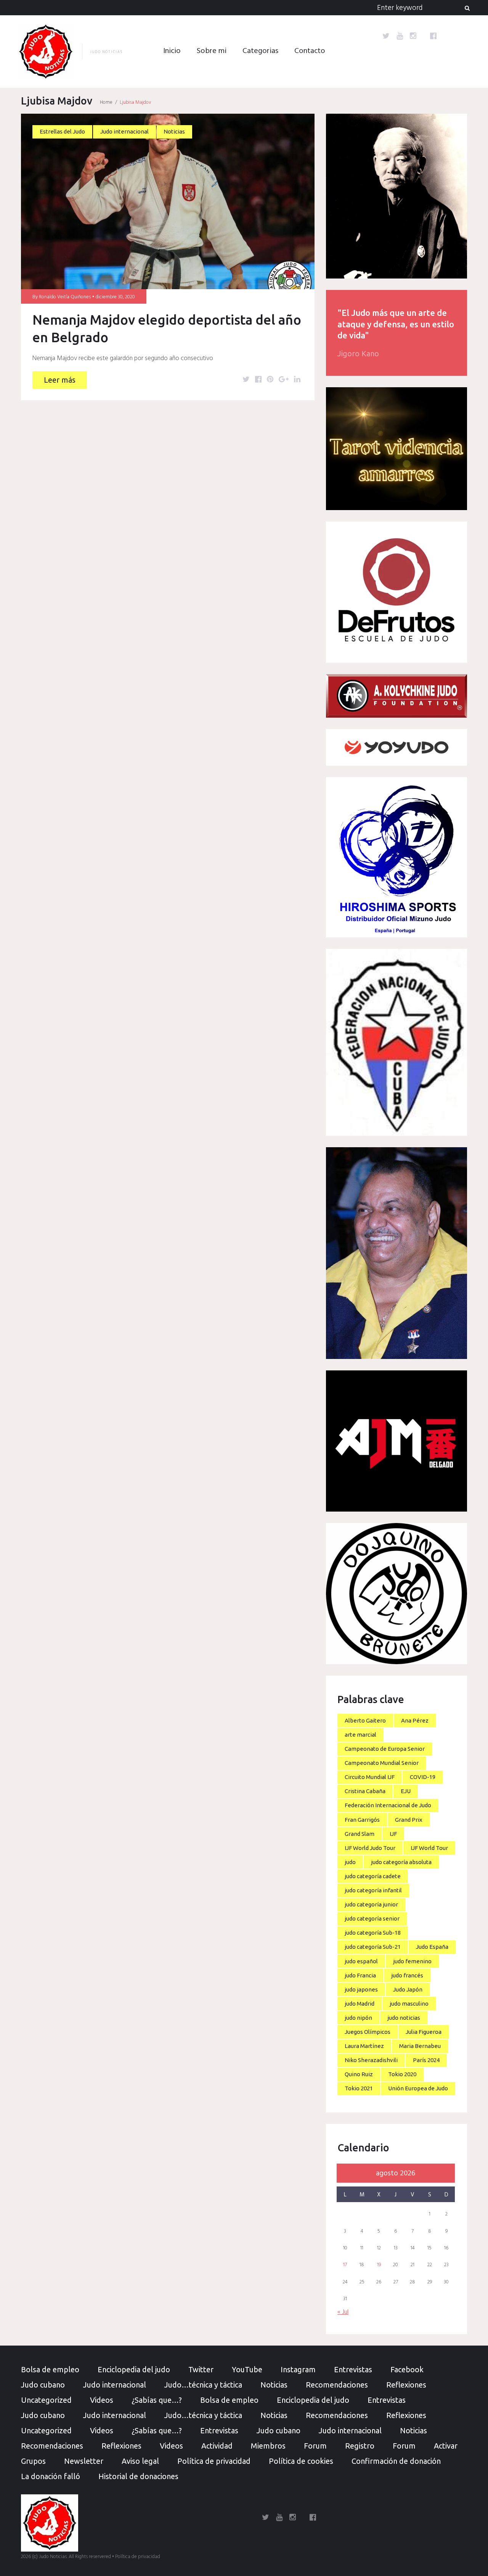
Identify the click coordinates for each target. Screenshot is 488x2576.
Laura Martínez (364, 2046)
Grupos (33, 2461)
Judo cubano (43, 2385)
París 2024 (426, 2060)
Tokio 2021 (359, 2088)
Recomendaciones (337, 2385)
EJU (406, 1791)
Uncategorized (46, 2400)
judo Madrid (360, 2004)
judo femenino (412, 1961)
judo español (361, 1961)
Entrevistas (353, 2369)
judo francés (407, 1975)
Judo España (432, 1947)
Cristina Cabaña (365, 1791)
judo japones (361, 1989)
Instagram (298, 2369)
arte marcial (360, 1735)
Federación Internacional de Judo (388, 1805)
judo (350, 1862)
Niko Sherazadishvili (371, 2060)
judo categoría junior (371, 1904)
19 (379, 2265)
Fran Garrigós (362, 1820)
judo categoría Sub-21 (373, 1947)
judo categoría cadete (373, 1876)
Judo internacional (124, 131)
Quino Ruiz (359, 2074)
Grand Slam (360, 1834)
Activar (446, 2446)
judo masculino (409, 2004)
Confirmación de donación (396, 2461)
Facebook (407, 2369)
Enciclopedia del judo (134, 2369)
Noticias (174, 131)
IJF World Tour (429, 1848)
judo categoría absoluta (401, 1862)
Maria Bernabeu (420, 2046)
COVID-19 (423, 1777)
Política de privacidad (214, 2461)
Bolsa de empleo (50, 2369)
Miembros (268, 2446)
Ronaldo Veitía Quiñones (65, 297)
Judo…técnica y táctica (203, 2385)
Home (106, 102)
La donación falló (51, 2476)
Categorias (260, 51)
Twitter (201, 2369)
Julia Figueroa (424, 2032)
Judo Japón (408, 1989)
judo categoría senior (372, 1918)
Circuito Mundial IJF (370, 1777)
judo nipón (358, 2018)
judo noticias (404, 2018)
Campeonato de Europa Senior (385, 1749)
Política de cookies (301, 2461)
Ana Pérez (415, 1720)
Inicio (172, 51)
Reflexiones (406, 2385)
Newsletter (84, 2461)
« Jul (343, 2312)
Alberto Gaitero (365, 1720)
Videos (102, 2400)
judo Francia (360, 1975)
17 (345, 2265)
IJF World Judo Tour (370, 1848)
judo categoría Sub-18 (373, 1933)
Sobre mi (212, 51)
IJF (393, 1834)
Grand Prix (409, 1820)
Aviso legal (140, 2461)
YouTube (247, 2369)
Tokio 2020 (402, 2074)
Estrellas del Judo (62, 131)
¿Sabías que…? (157, 2400)
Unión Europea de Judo (418, 2088)
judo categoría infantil (373, 1890)
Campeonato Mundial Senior (382, 1763)
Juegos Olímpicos (368, 2032)
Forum (315, 2446)
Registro (360, 2446)
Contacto (310, 51)
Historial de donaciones (138, 2476)
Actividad (217, 2446)
